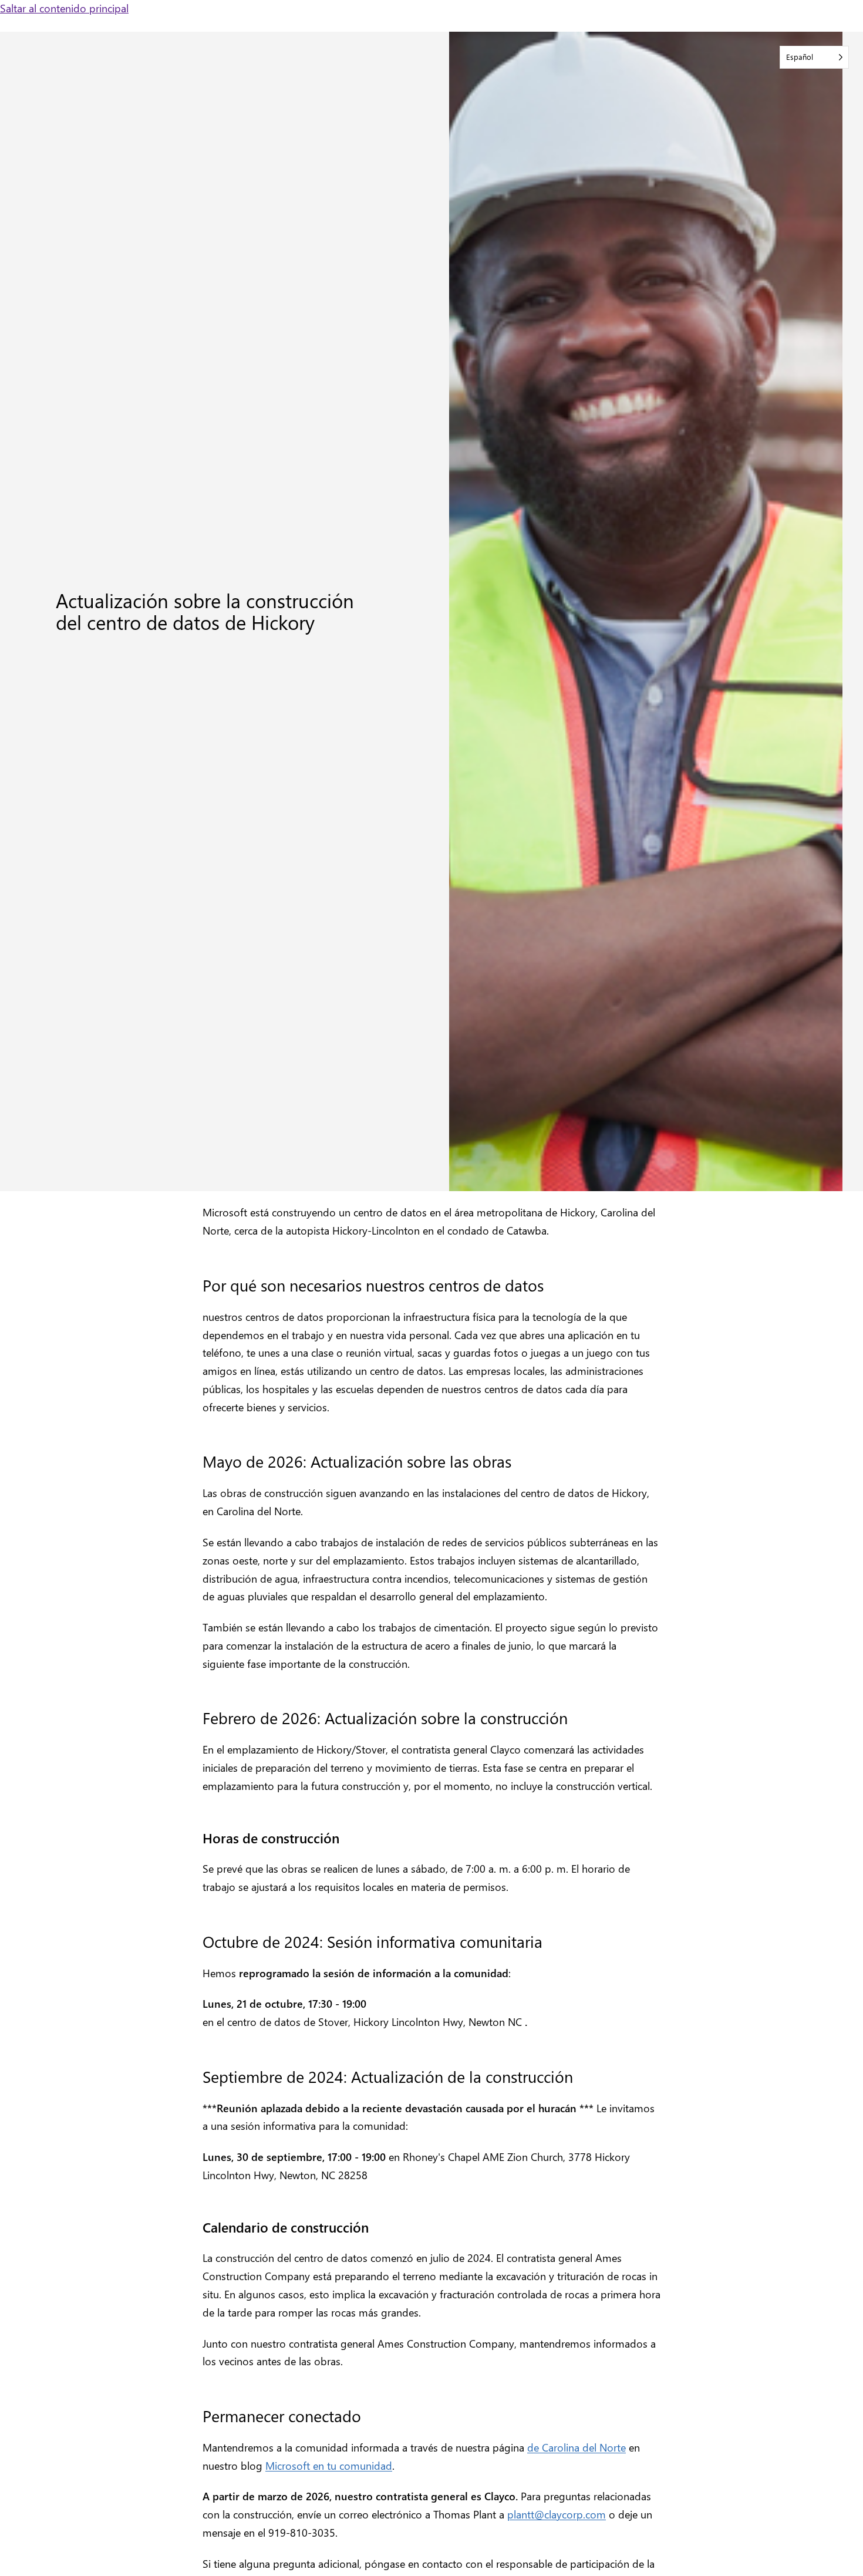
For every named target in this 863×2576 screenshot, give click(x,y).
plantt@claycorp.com (557, 2514)
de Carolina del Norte (577, 2447)
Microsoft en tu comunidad (329, 2465)
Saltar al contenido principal (64, 8)
